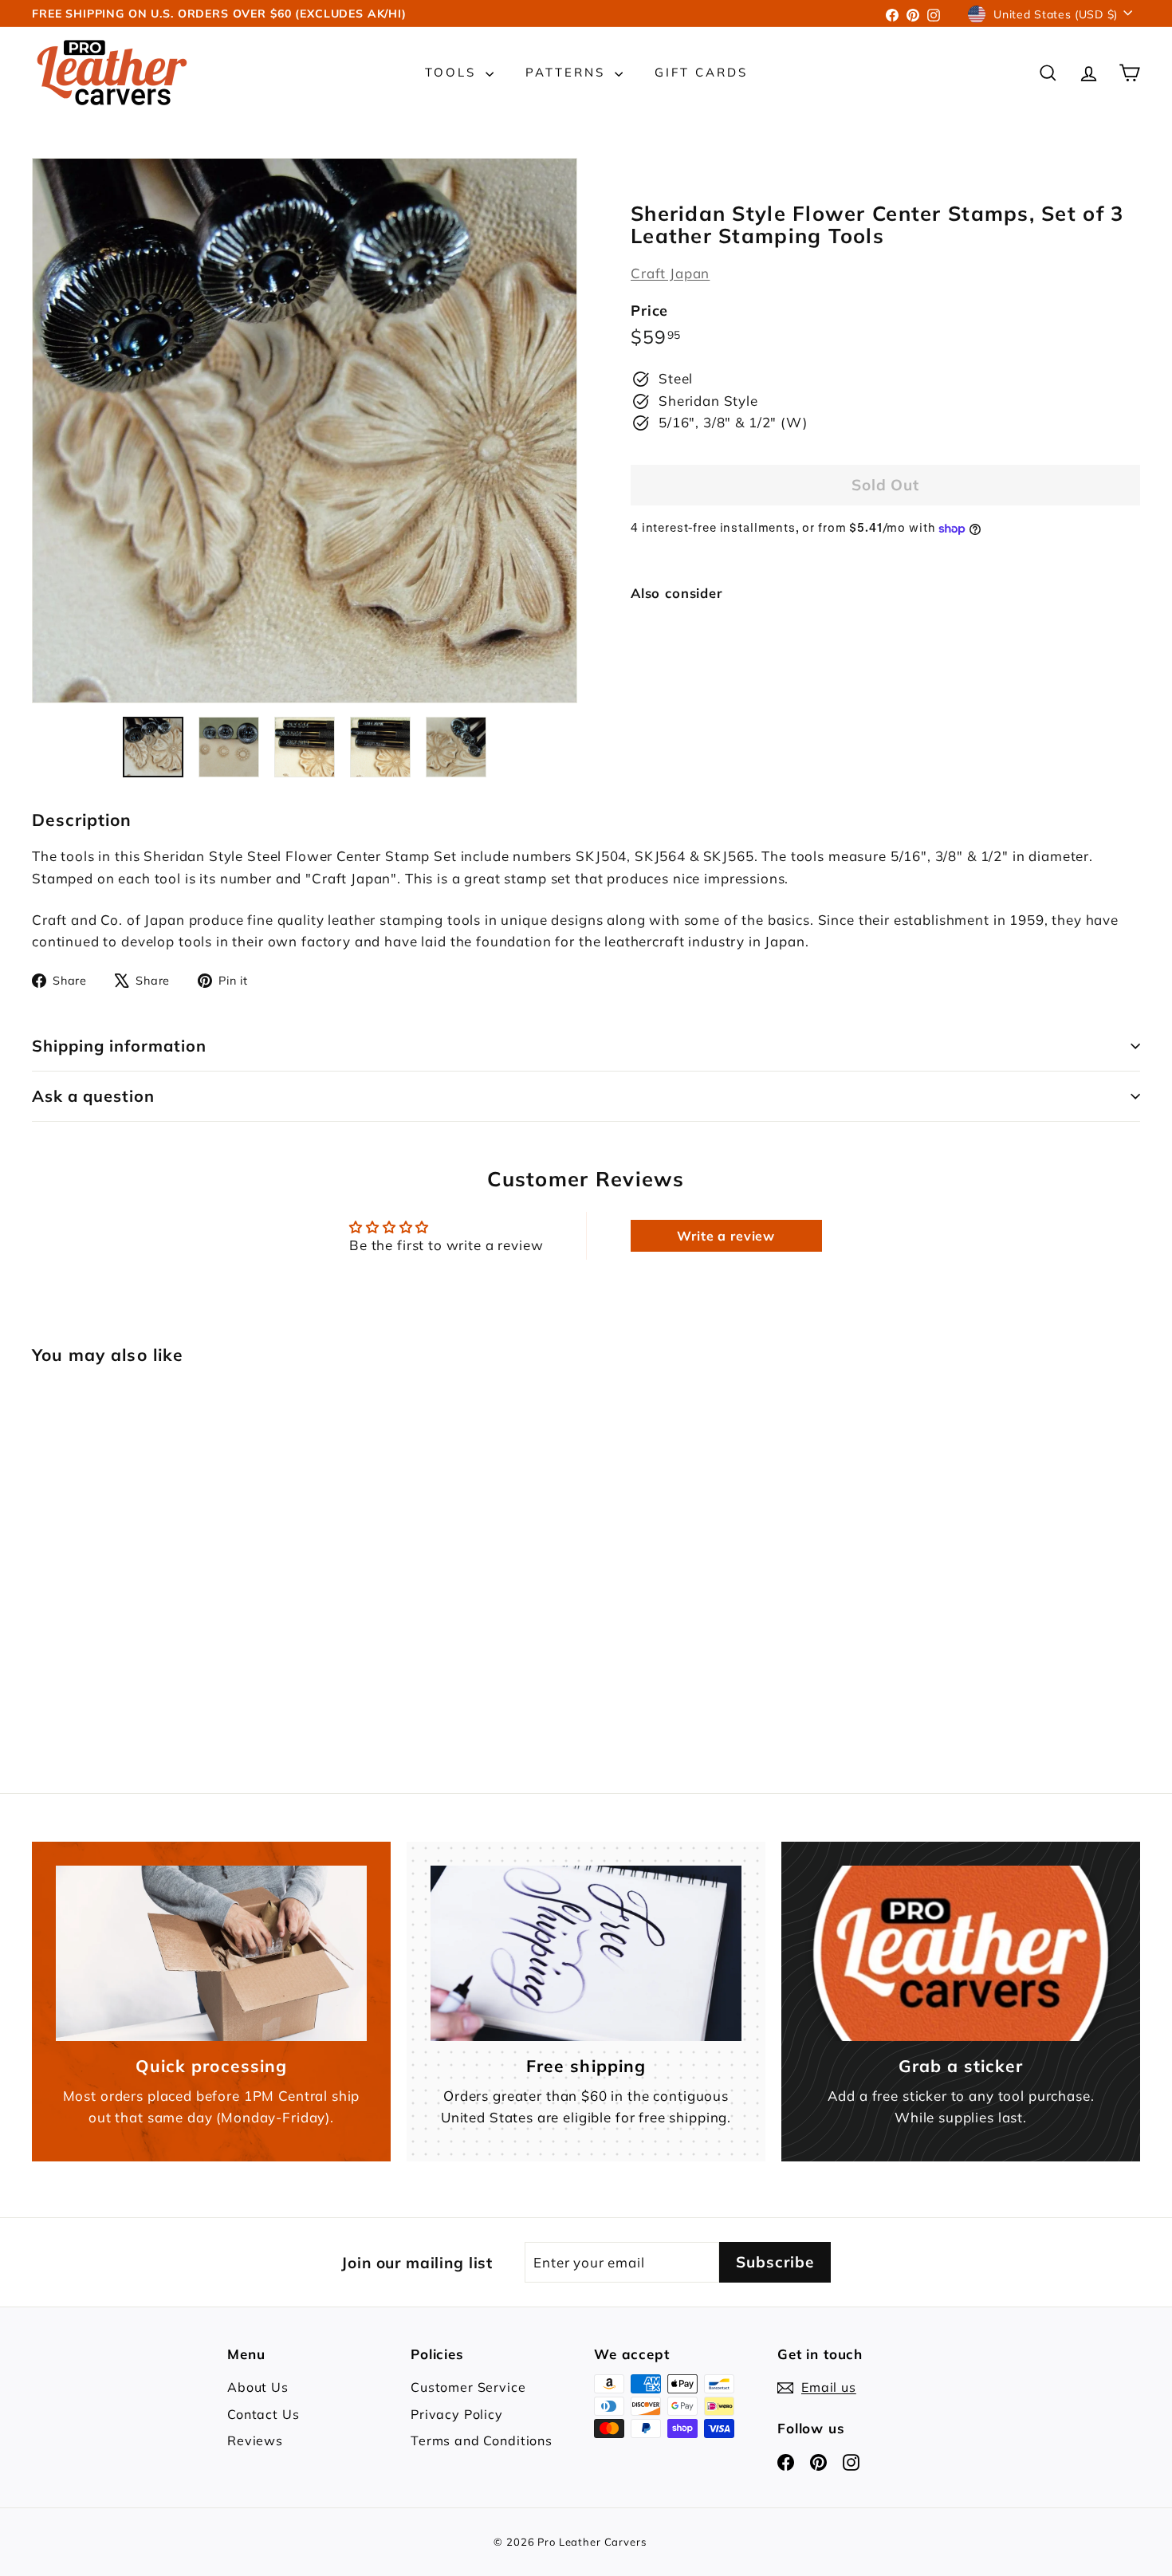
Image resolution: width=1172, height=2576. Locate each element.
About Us (258, 2387)
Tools (453, 72)
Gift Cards (701, 72)
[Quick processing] (211, 1953)
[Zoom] (305, 431)
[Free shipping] (586, 1953)
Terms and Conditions (482, 2440)
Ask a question (93, 1096)
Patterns (568, 72)
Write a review (726, 1236)
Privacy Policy (457, 2414)
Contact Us (264, 2414)
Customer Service (468, 2387)
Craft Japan (670, 273)
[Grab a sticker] (961, 1953)
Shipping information (119, 1046)
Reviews (255, 2440)
